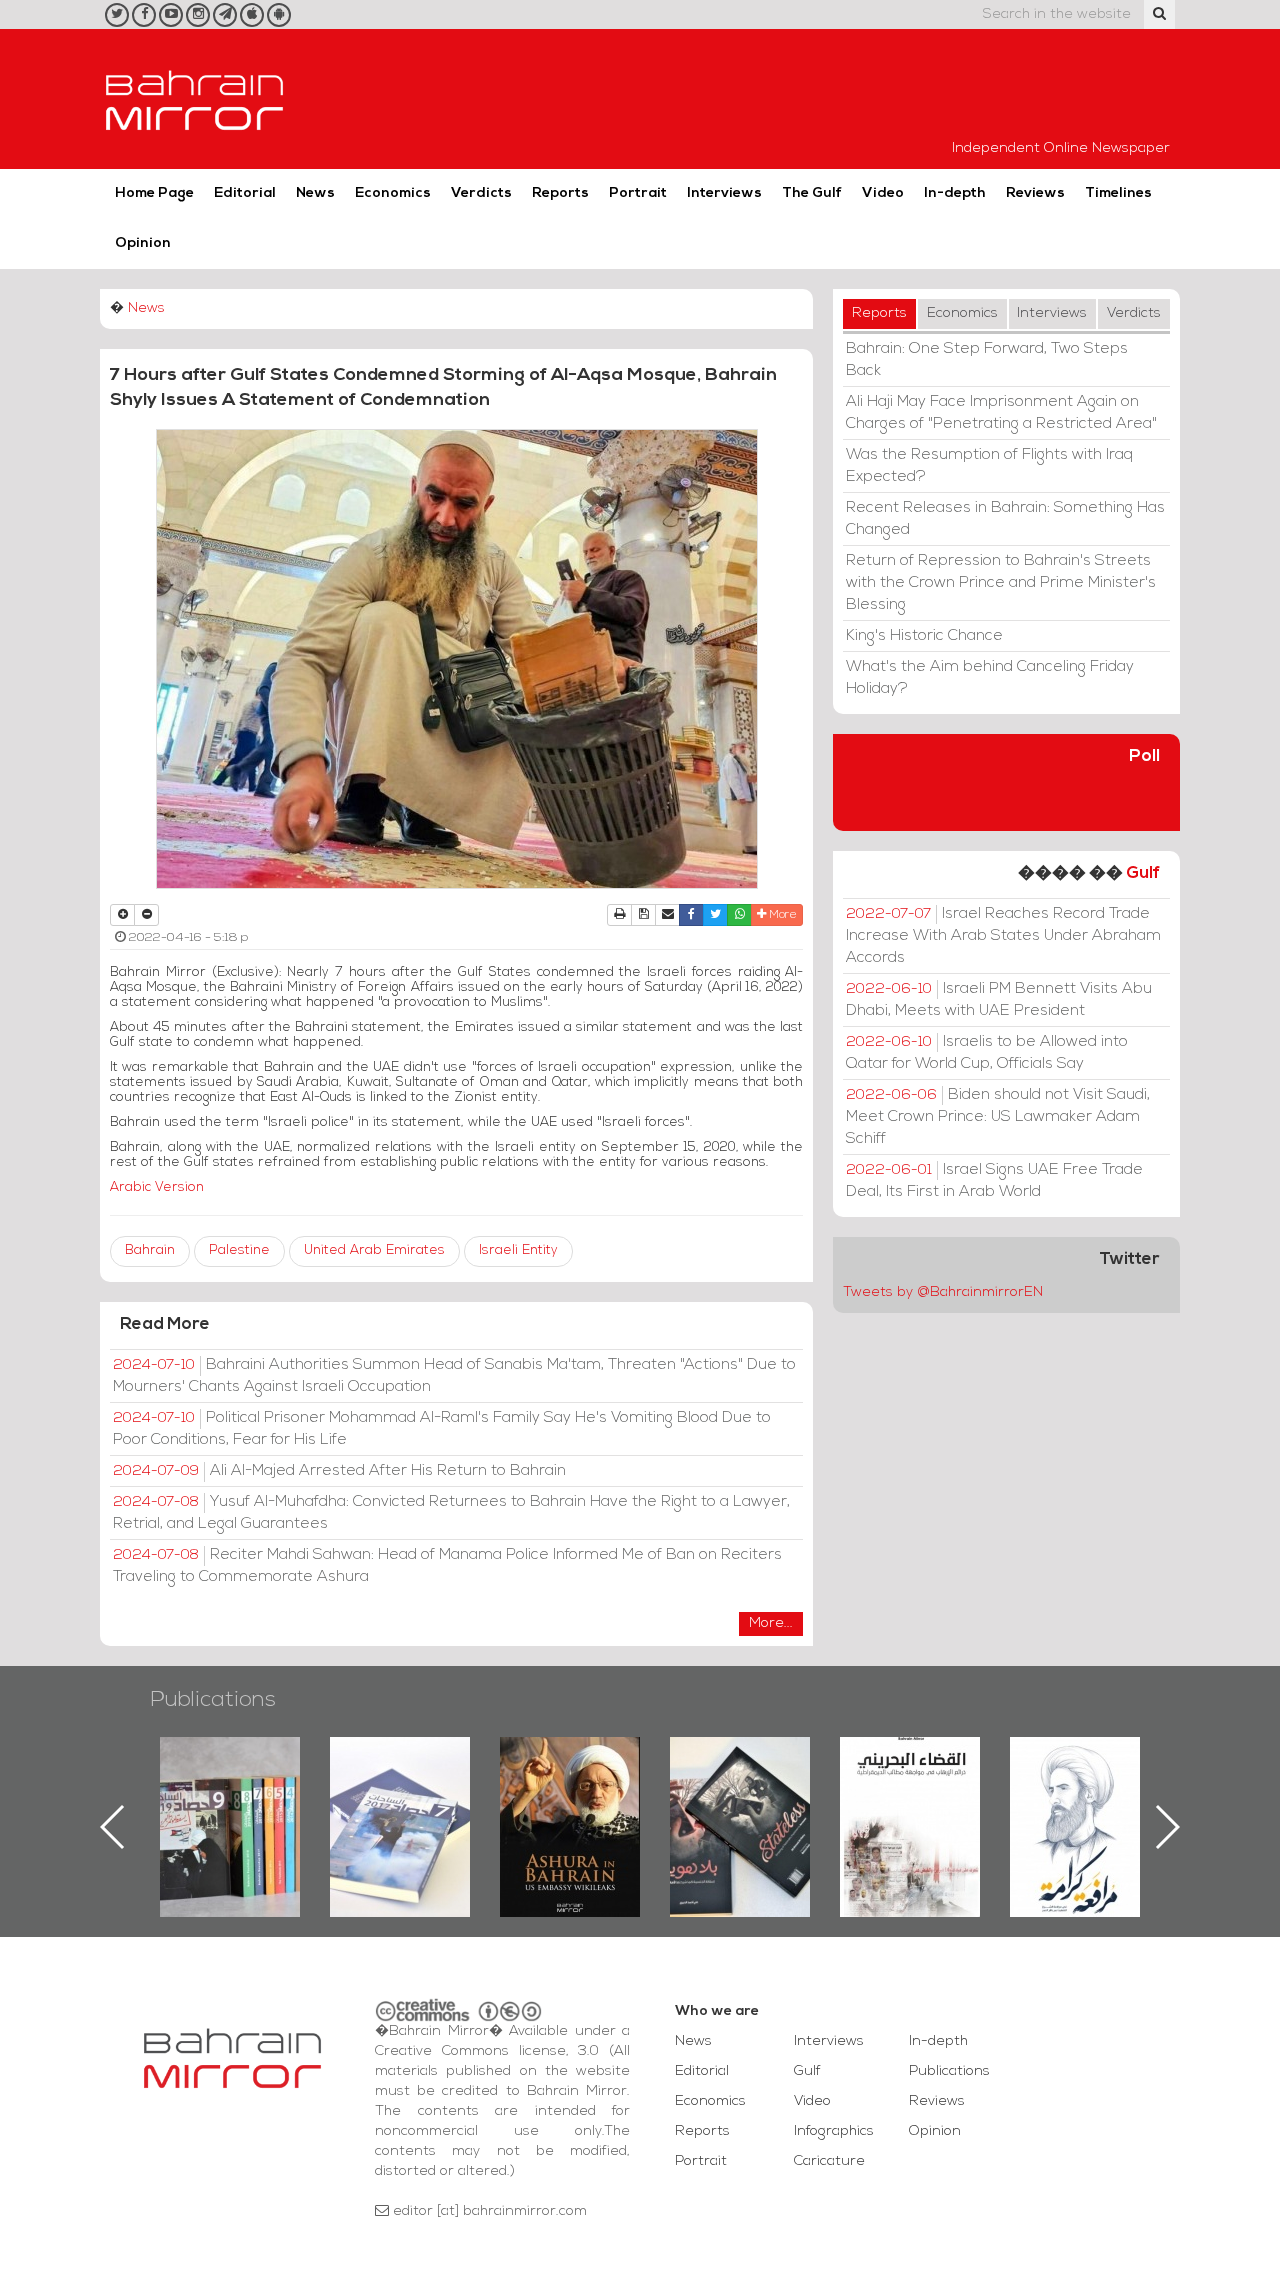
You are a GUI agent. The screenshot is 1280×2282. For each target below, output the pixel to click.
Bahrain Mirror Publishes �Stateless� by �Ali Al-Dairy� (570, 1795)
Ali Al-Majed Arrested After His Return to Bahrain (339, 1471)
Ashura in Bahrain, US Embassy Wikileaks (400, 1795)
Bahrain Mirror (195, 99)
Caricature (829, 2161)
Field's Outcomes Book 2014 (1080, 1771)
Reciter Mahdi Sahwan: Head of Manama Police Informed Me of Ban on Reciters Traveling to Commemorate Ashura (447, 1566)
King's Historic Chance (924, 636)
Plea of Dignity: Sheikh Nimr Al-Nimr (910, 1783)
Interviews (724, 193)
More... (771, 1623)
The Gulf (812, 193)
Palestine (239, 1250)
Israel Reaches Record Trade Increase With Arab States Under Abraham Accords (1003, 936)
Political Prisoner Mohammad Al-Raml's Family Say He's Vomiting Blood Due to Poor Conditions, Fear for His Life (442, 1429)
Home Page (154, 193)
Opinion (143, 243)
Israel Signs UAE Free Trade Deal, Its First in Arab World (994, 1181)
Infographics (834, 2131)
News (315, 193)
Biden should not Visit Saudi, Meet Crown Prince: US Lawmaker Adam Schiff (998, 1117)
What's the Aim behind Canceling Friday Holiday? (990, 678)
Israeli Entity (518, 1250)
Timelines (1118, 193)
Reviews (1035, 193)
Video (883, 193)
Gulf (1143, 873)
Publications (213, 1700)
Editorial (245, 193)
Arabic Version (157, 1187)
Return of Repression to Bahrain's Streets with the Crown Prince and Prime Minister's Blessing (1001, 583)
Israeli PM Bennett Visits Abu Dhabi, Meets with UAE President (999, 1000)
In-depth (955, 193)
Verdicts (481, 193)
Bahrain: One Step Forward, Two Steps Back (987, 360)
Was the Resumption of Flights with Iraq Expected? (989, 466)
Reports (560, 193)
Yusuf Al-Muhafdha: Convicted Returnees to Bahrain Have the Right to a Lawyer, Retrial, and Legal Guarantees (451, 1513)
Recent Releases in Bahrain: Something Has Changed (1005, 519)
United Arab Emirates (374, 1250)
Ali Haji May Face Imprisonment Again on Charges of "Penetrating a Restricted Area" (1001, 413)
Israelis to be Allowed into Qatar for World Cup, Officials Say (987, 1053)
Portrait (638, 193)
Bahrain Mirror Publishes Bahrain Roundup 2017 (230, 1795)
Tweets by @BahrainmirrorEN (943, 1292)
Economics (393, 193)
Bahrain (150, 1250)
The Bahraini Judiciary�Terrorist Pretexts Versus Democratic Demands (742, 1807)
